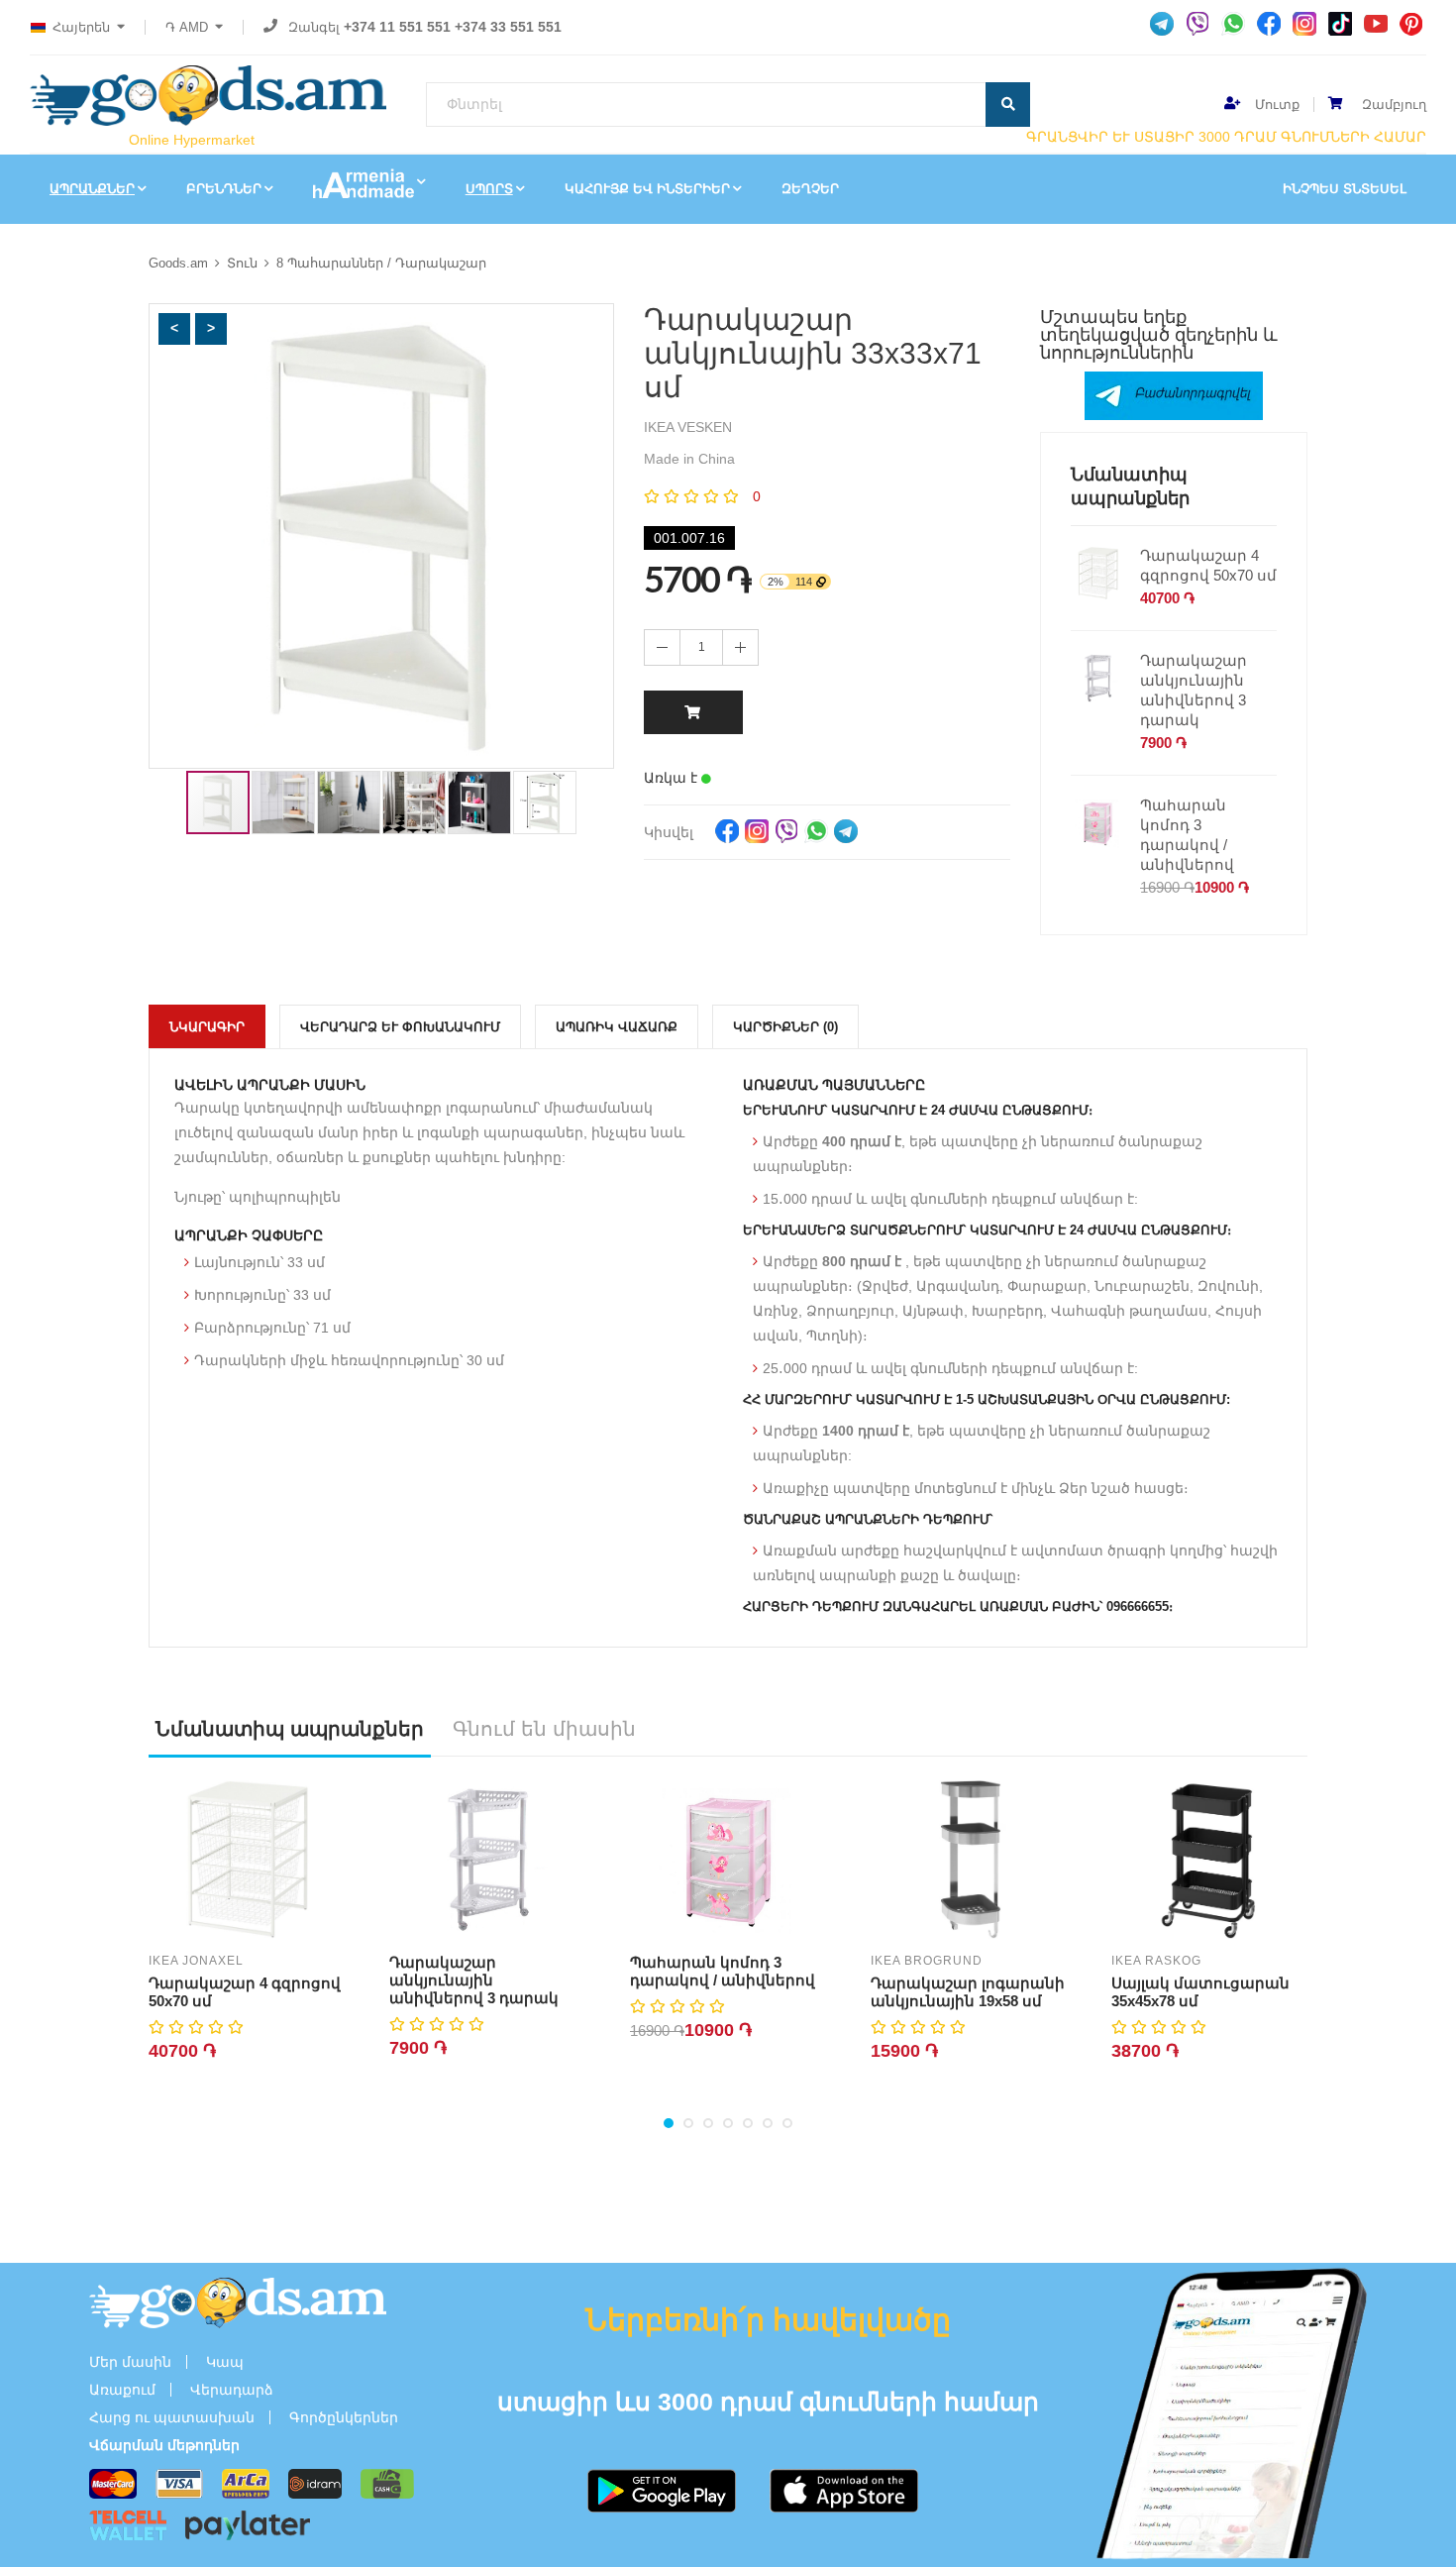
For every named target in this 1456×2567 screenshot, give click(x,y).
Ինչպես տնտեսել (1345, 189)
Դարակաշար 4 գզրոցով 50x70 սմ (1208, 565)
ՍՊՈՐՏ (489, 189)
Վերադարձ (232, 2390)
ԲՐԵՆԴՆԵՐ (224, 189)
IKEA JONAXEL (196, 1961)
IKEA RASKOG (1156, 1961)
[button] (174, 329)
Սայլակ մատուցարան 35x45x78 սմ (1200, 1992)
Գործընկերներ (344, 2417)
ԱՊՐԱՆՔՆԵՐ (92, 189)
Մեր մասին (130, 2362)
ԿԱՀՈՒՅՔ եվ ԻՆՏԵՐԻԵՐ (647, 189)
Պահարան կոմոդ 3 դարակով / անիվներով (1187, 835)
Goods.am (178, 263)
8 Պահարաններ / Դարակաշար (381, 263)
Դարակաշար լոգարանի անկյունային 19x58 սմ (968, 1992)
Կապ (225, 2362)
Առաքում (122, 2390)
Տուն (242, 263)
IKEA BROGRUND (927, 1961)
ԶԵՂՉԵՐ (810, 189)
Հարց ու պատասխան (172, 2417)
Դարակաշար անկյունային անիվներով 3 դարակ (1194, 690)
